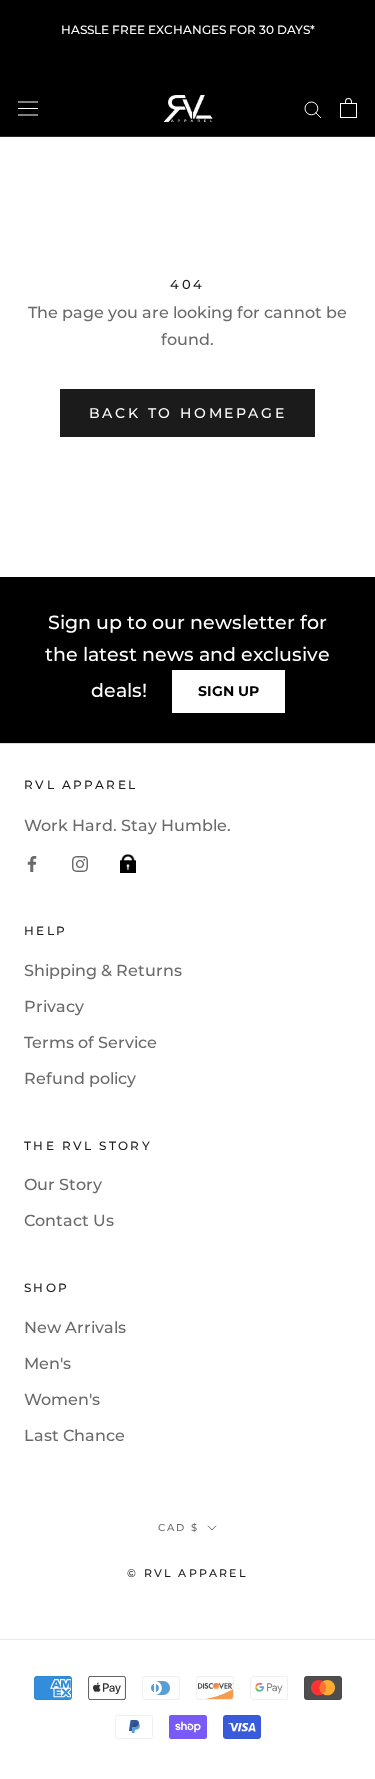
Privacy (54, 1006)
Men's (47, 1363)
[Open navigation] (28, 108)
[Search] (313, 107)
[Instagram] (80, 863)
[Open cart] (348, 108)
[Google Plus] (128, 863)
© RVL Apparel (187, 1573)
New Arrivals (75, 1327)
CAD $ (178, 1527)
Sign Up (228, 691)
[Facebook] (32, 863)
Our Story (63, 1184)
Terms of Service (90, 1042)
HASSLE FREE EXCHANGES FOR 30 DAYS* (188, 29)
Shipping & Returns (103, 970)
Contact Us (69, 1220)
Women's (62, 1399)
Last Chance (74, 1435)
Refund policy (80, 1078)
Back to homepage (188, 413)
